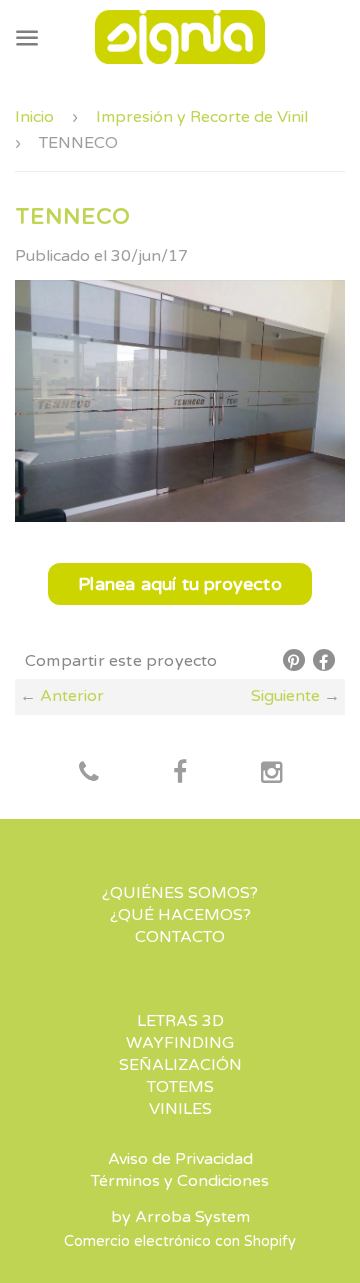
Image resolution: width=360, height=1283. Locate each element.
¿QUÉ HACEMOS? (180, 915)
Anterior (72, 696)
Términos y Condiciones (180, 1181)
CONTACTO (180, 937)
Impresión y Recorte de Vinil (202, 117)
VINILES (180, 1109)
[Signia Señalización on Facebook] (89, 774)
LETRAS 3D (180, 1021)
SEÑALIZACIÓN (180, 1065)
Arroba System (192, 1217)
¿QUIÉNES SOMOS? (180, 893)
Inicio (34, 117)
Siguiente (285, 696)
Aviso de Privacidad (180, 1159)
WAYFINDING (180, 1043)
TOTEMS (180, 1087)
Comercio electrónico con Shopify (180, 1241)
